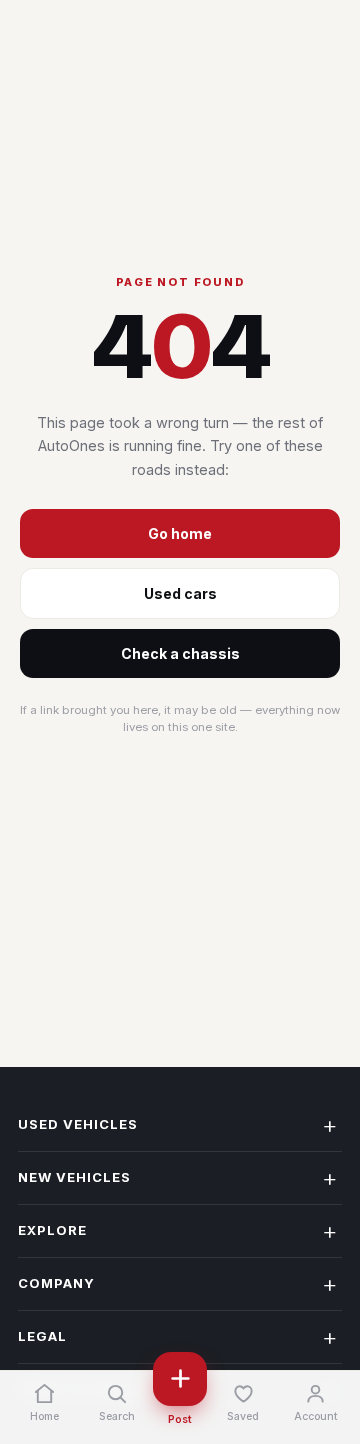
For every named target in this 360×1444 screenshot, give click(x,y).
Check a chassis (180, 653)
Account (316, 1416)
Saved (243, 1416)
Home (44, 1416)
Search (117, 1416)
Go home (180, 533)
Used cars (180, 593)
